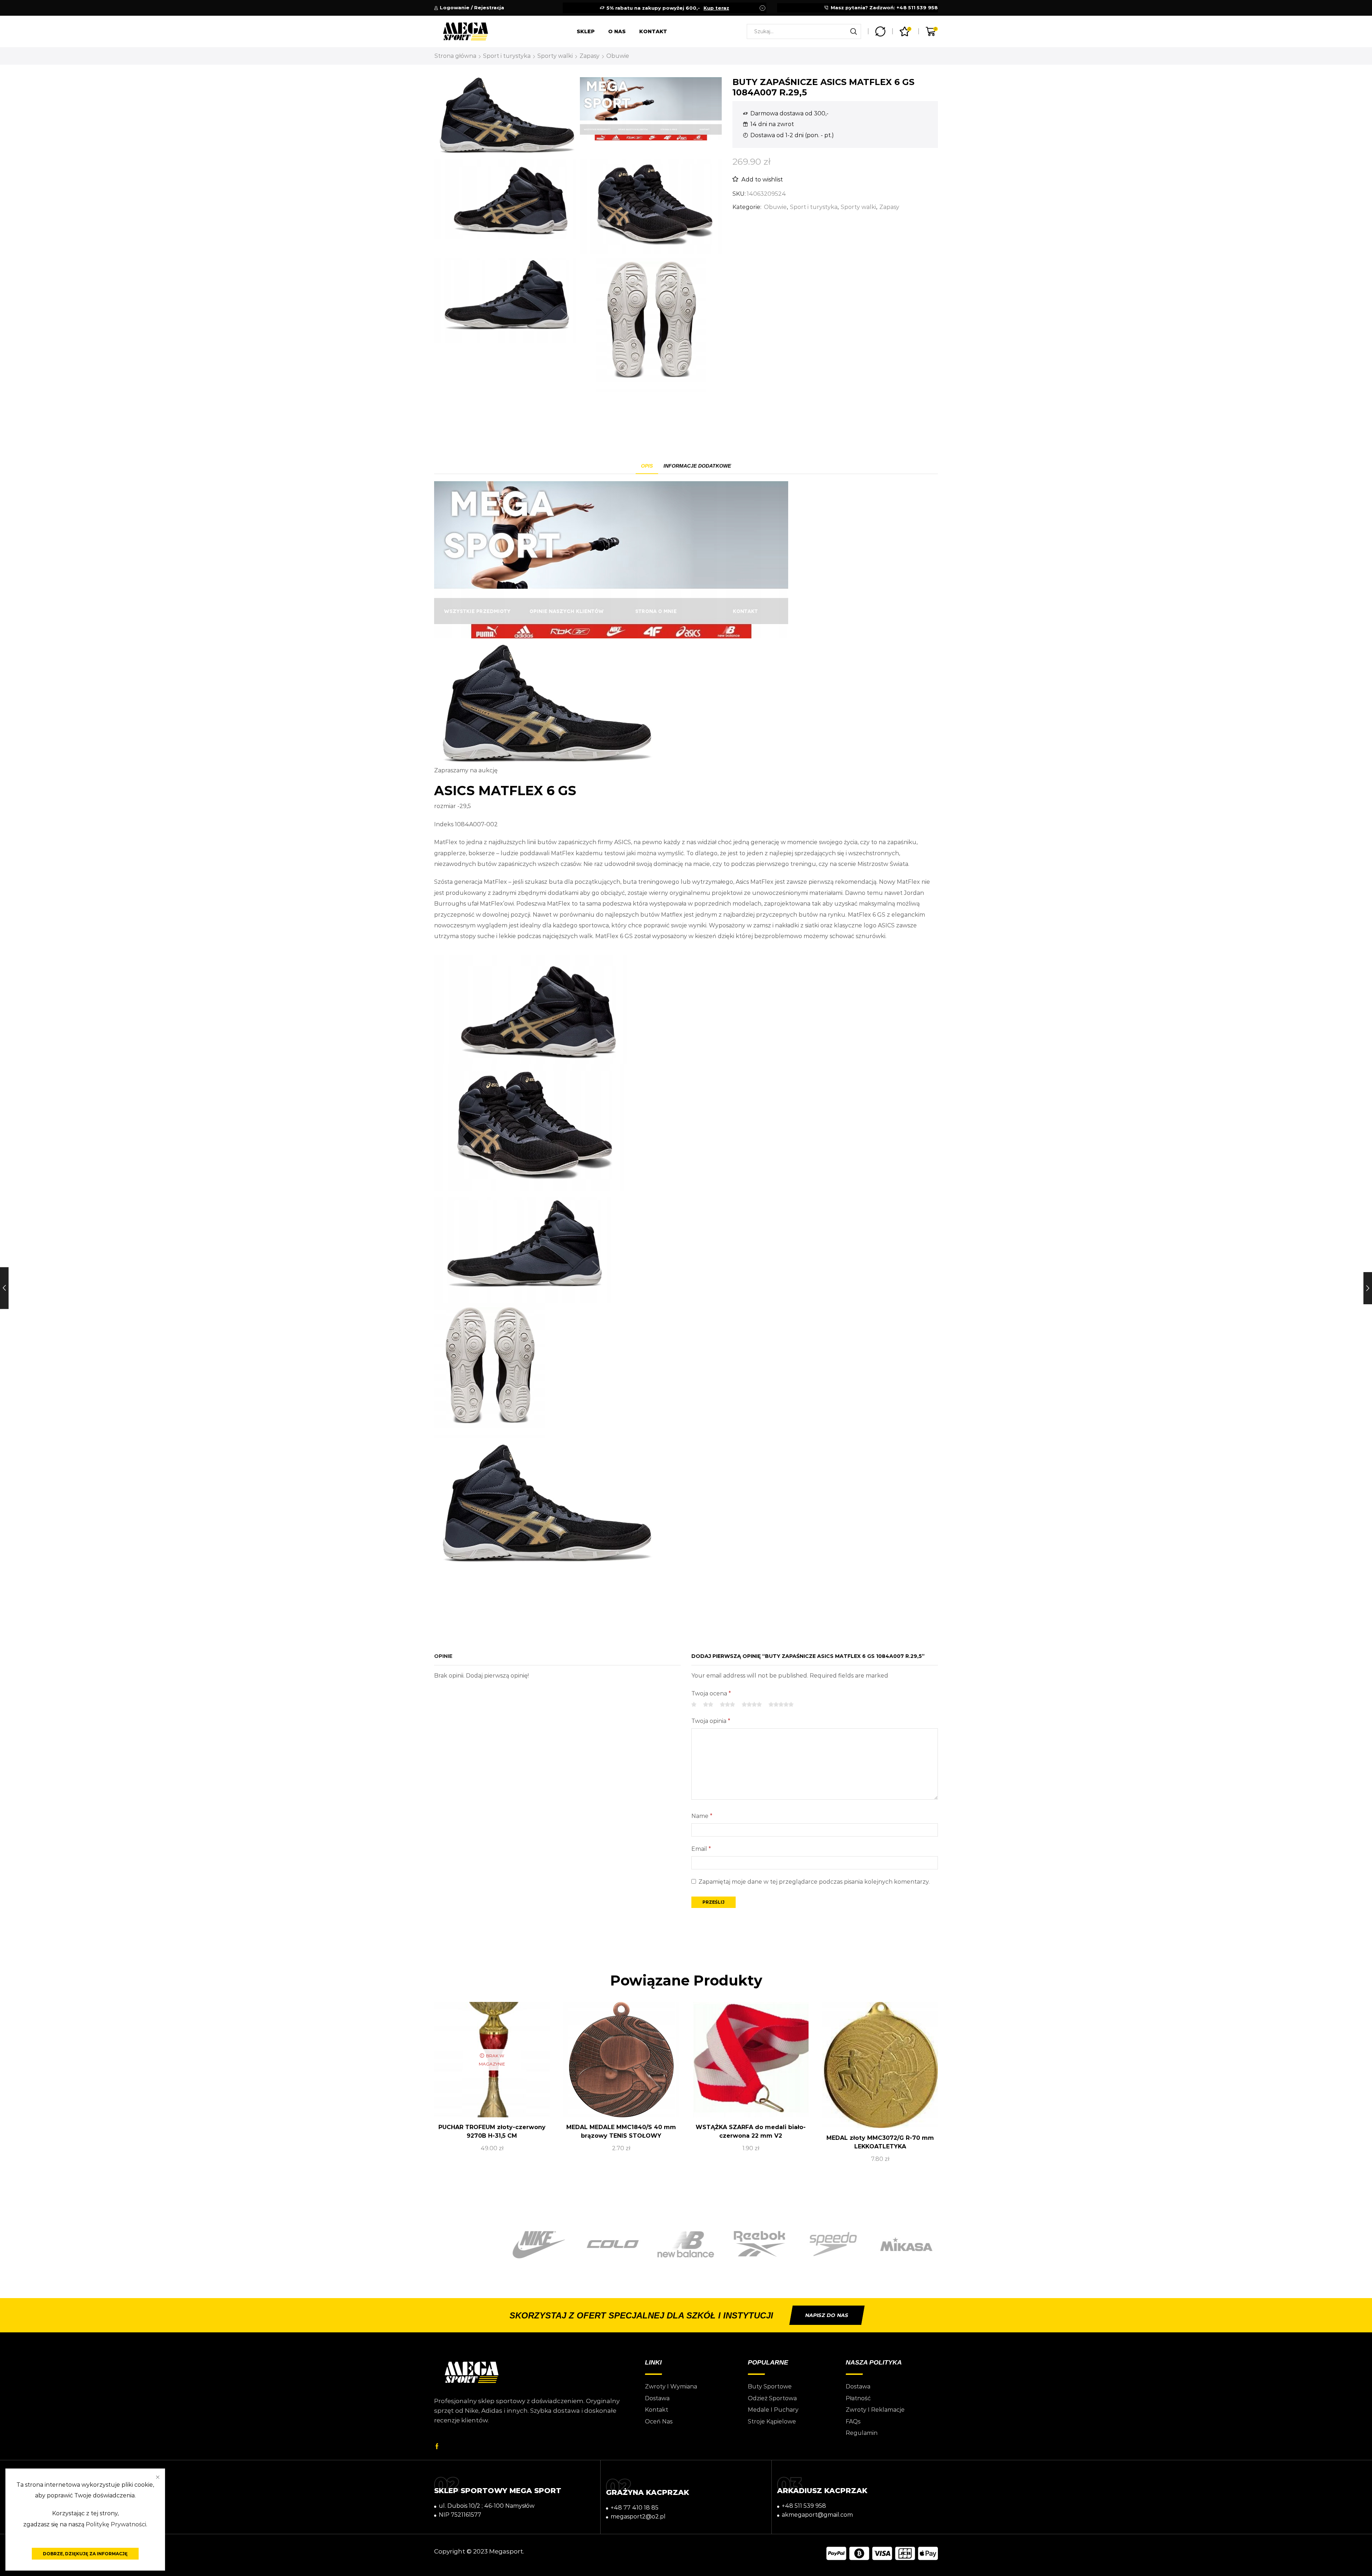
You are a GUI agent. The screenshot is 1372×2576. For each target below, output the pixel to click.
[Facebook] (437, 2446)
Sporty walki (555, 56)
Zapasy (590, 56)
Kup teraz (716, 8)
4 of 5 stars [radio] (752, 1705)
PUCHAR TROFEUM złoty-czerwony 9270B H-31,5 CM (492, 2131)
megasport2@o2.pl (638, 2517)
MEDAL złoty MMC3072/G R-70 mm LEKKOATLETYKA (880, 2142)
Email (701, 1849)
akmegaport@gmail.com (817, 2515)
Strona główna (455, 56)
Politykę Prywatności (116, 2524)
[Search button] (854, 31)
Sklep (586, 31)
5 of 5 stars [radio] (781, 1705)
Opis (647, 466)
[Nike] (466, 2245)
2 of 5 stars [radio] (708, 1705)
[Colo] (539, 2244)
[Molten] (906, 2244)
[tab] (647, 466)
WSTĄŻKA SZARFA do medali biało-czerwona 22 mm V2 (751, 2131)
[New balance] (612, 2244)
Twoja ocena (711, 1693)
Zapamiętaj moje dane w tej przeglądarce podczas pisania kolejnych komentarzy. (814, 1882)
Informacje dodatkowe (697, 466)
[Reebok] (686, 2244)
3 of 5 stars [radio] (727, 1705)
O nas (617, 31)
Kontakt (653, 31)
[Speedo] (760, 2244)
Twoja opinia (711, 1721)
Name (702, 1816)
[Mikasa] (833, 2244)
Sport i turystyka (507, 56)
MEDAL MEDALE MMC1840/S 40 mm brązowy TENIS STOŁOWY (621, 2131)
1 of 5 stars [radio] (694, 1705)
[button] (827, 2315)
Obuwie (618, 56)
